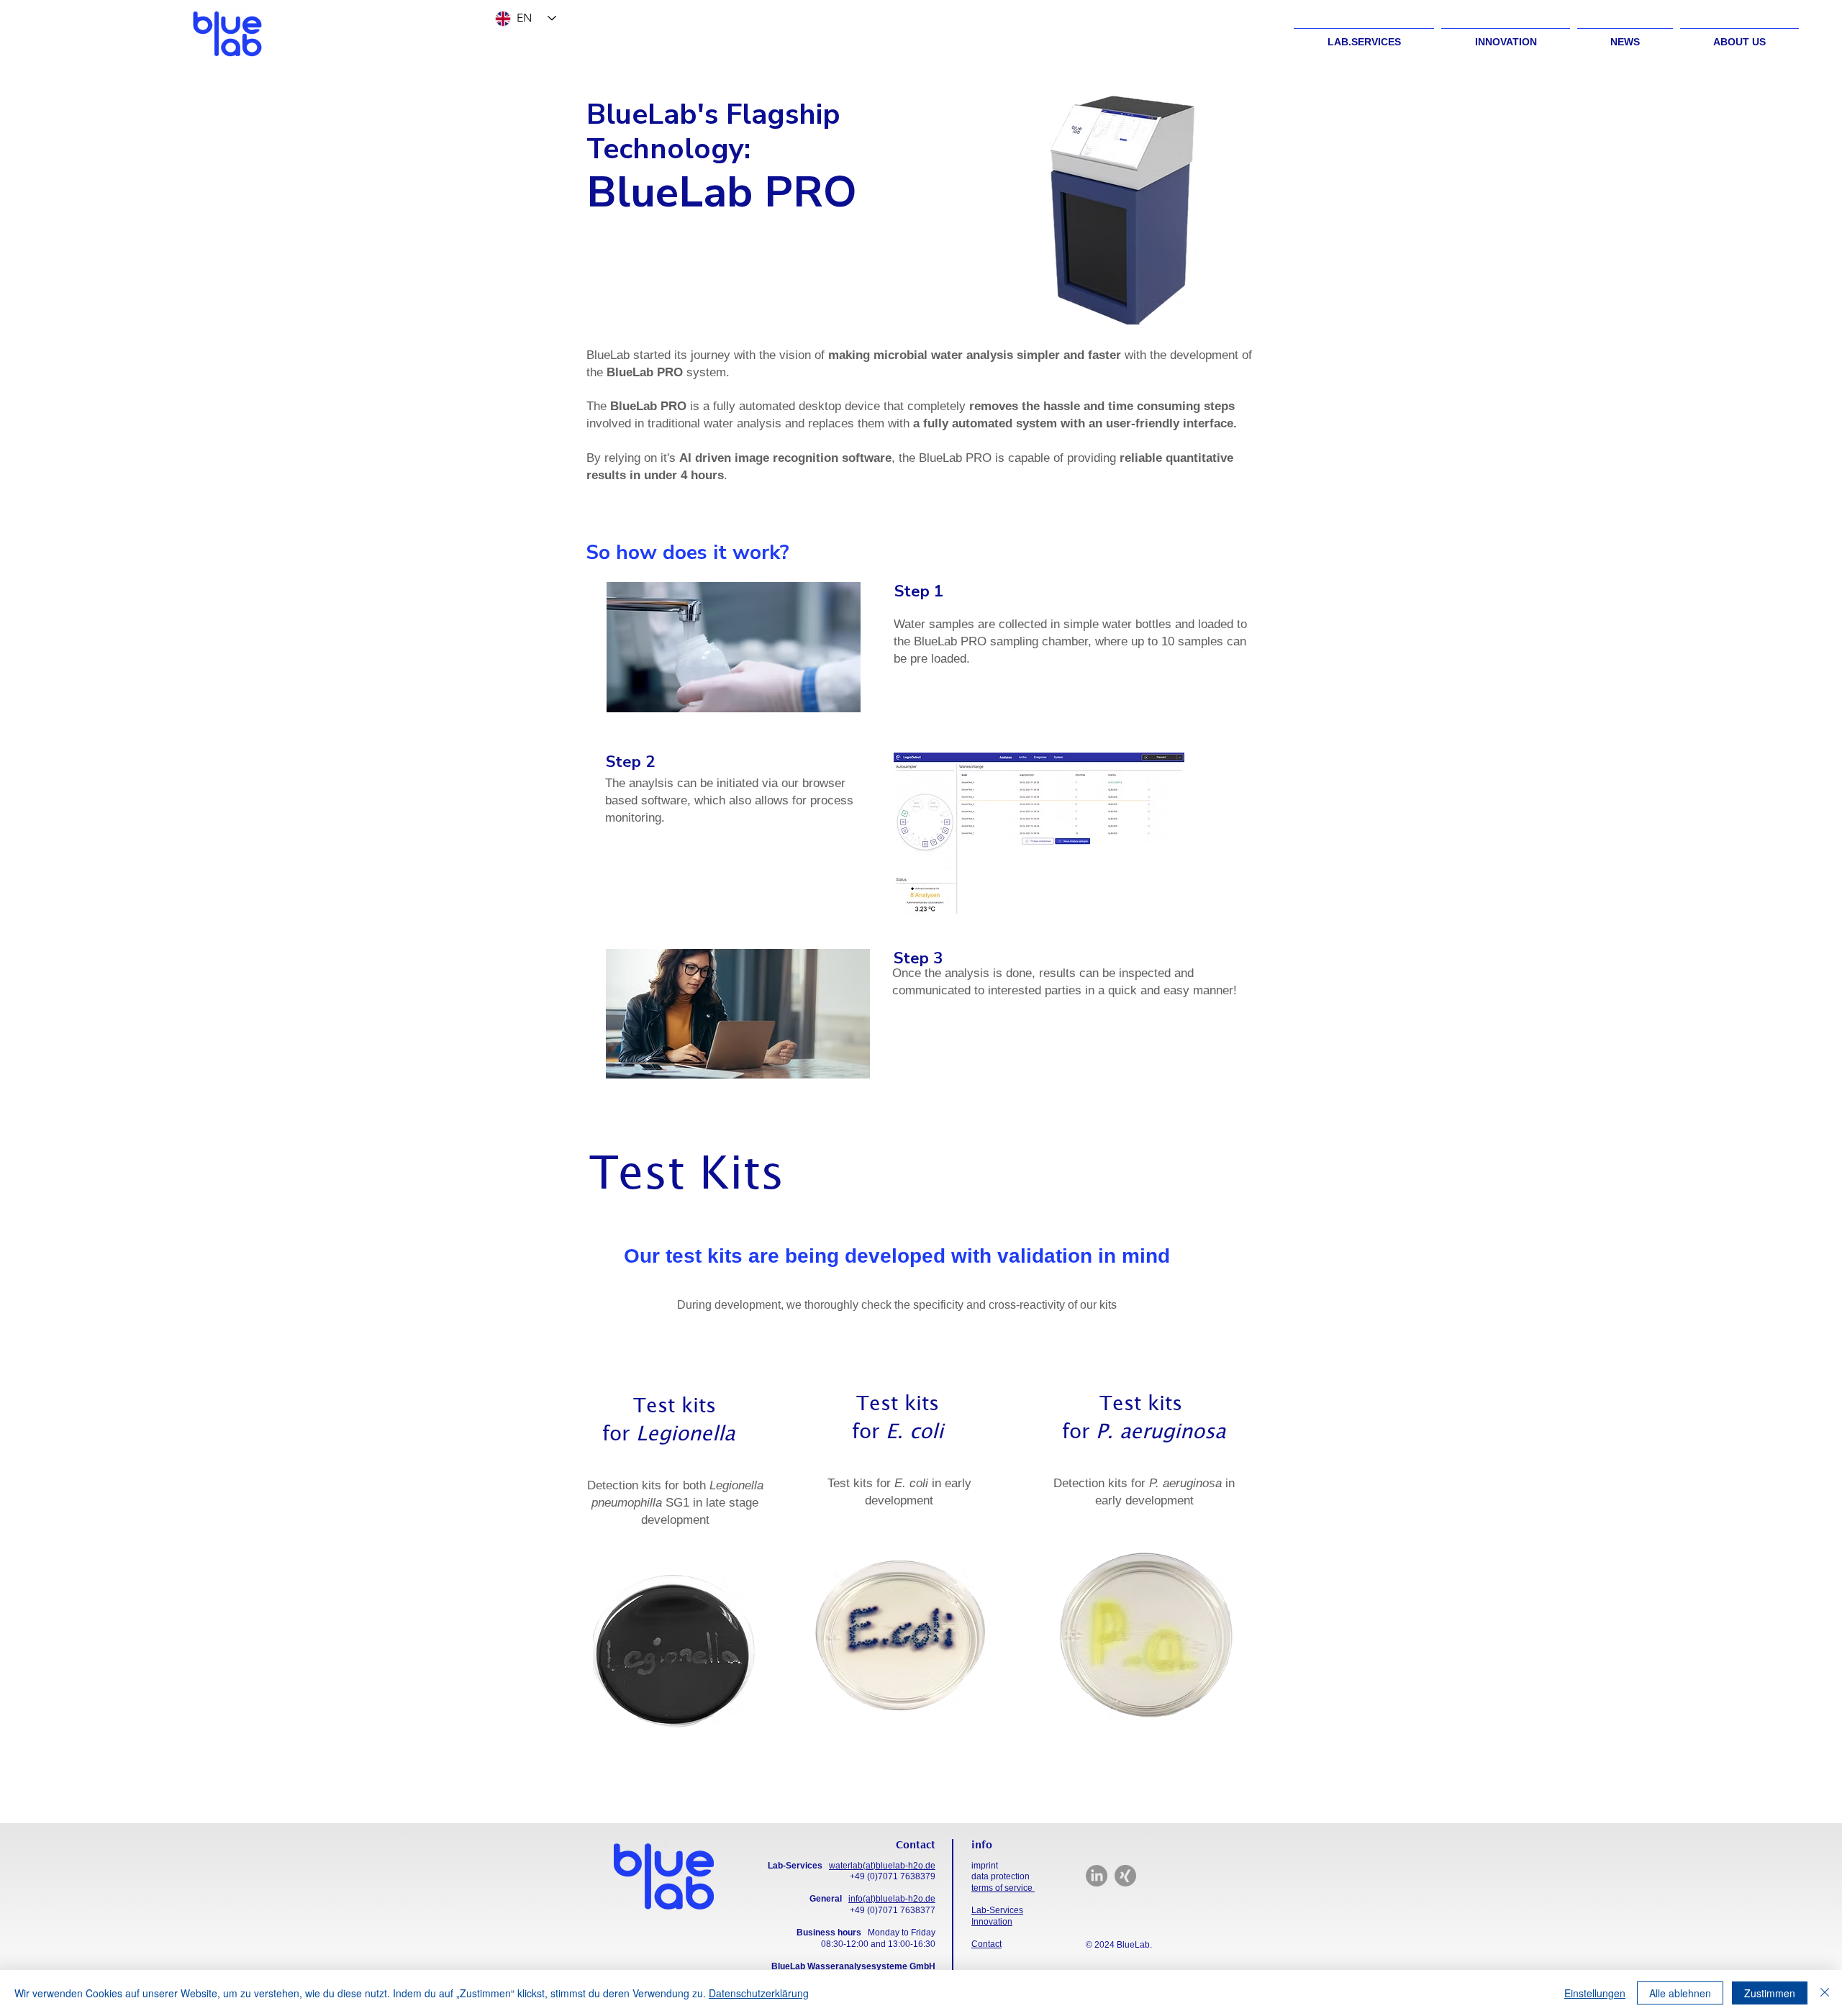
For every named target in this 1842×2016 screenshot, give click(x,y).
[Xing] (1125, 1876)
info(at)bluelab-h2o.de (892, 1899)
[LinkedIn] (1097, 1876)
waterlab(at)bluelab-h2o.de (882, 1866)
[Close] (1825, 1993)
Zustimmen (1770, 1993)
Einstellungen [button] (1595, 1993)
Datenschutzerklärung (759, 1993)
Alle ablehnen (1680, 1993)
